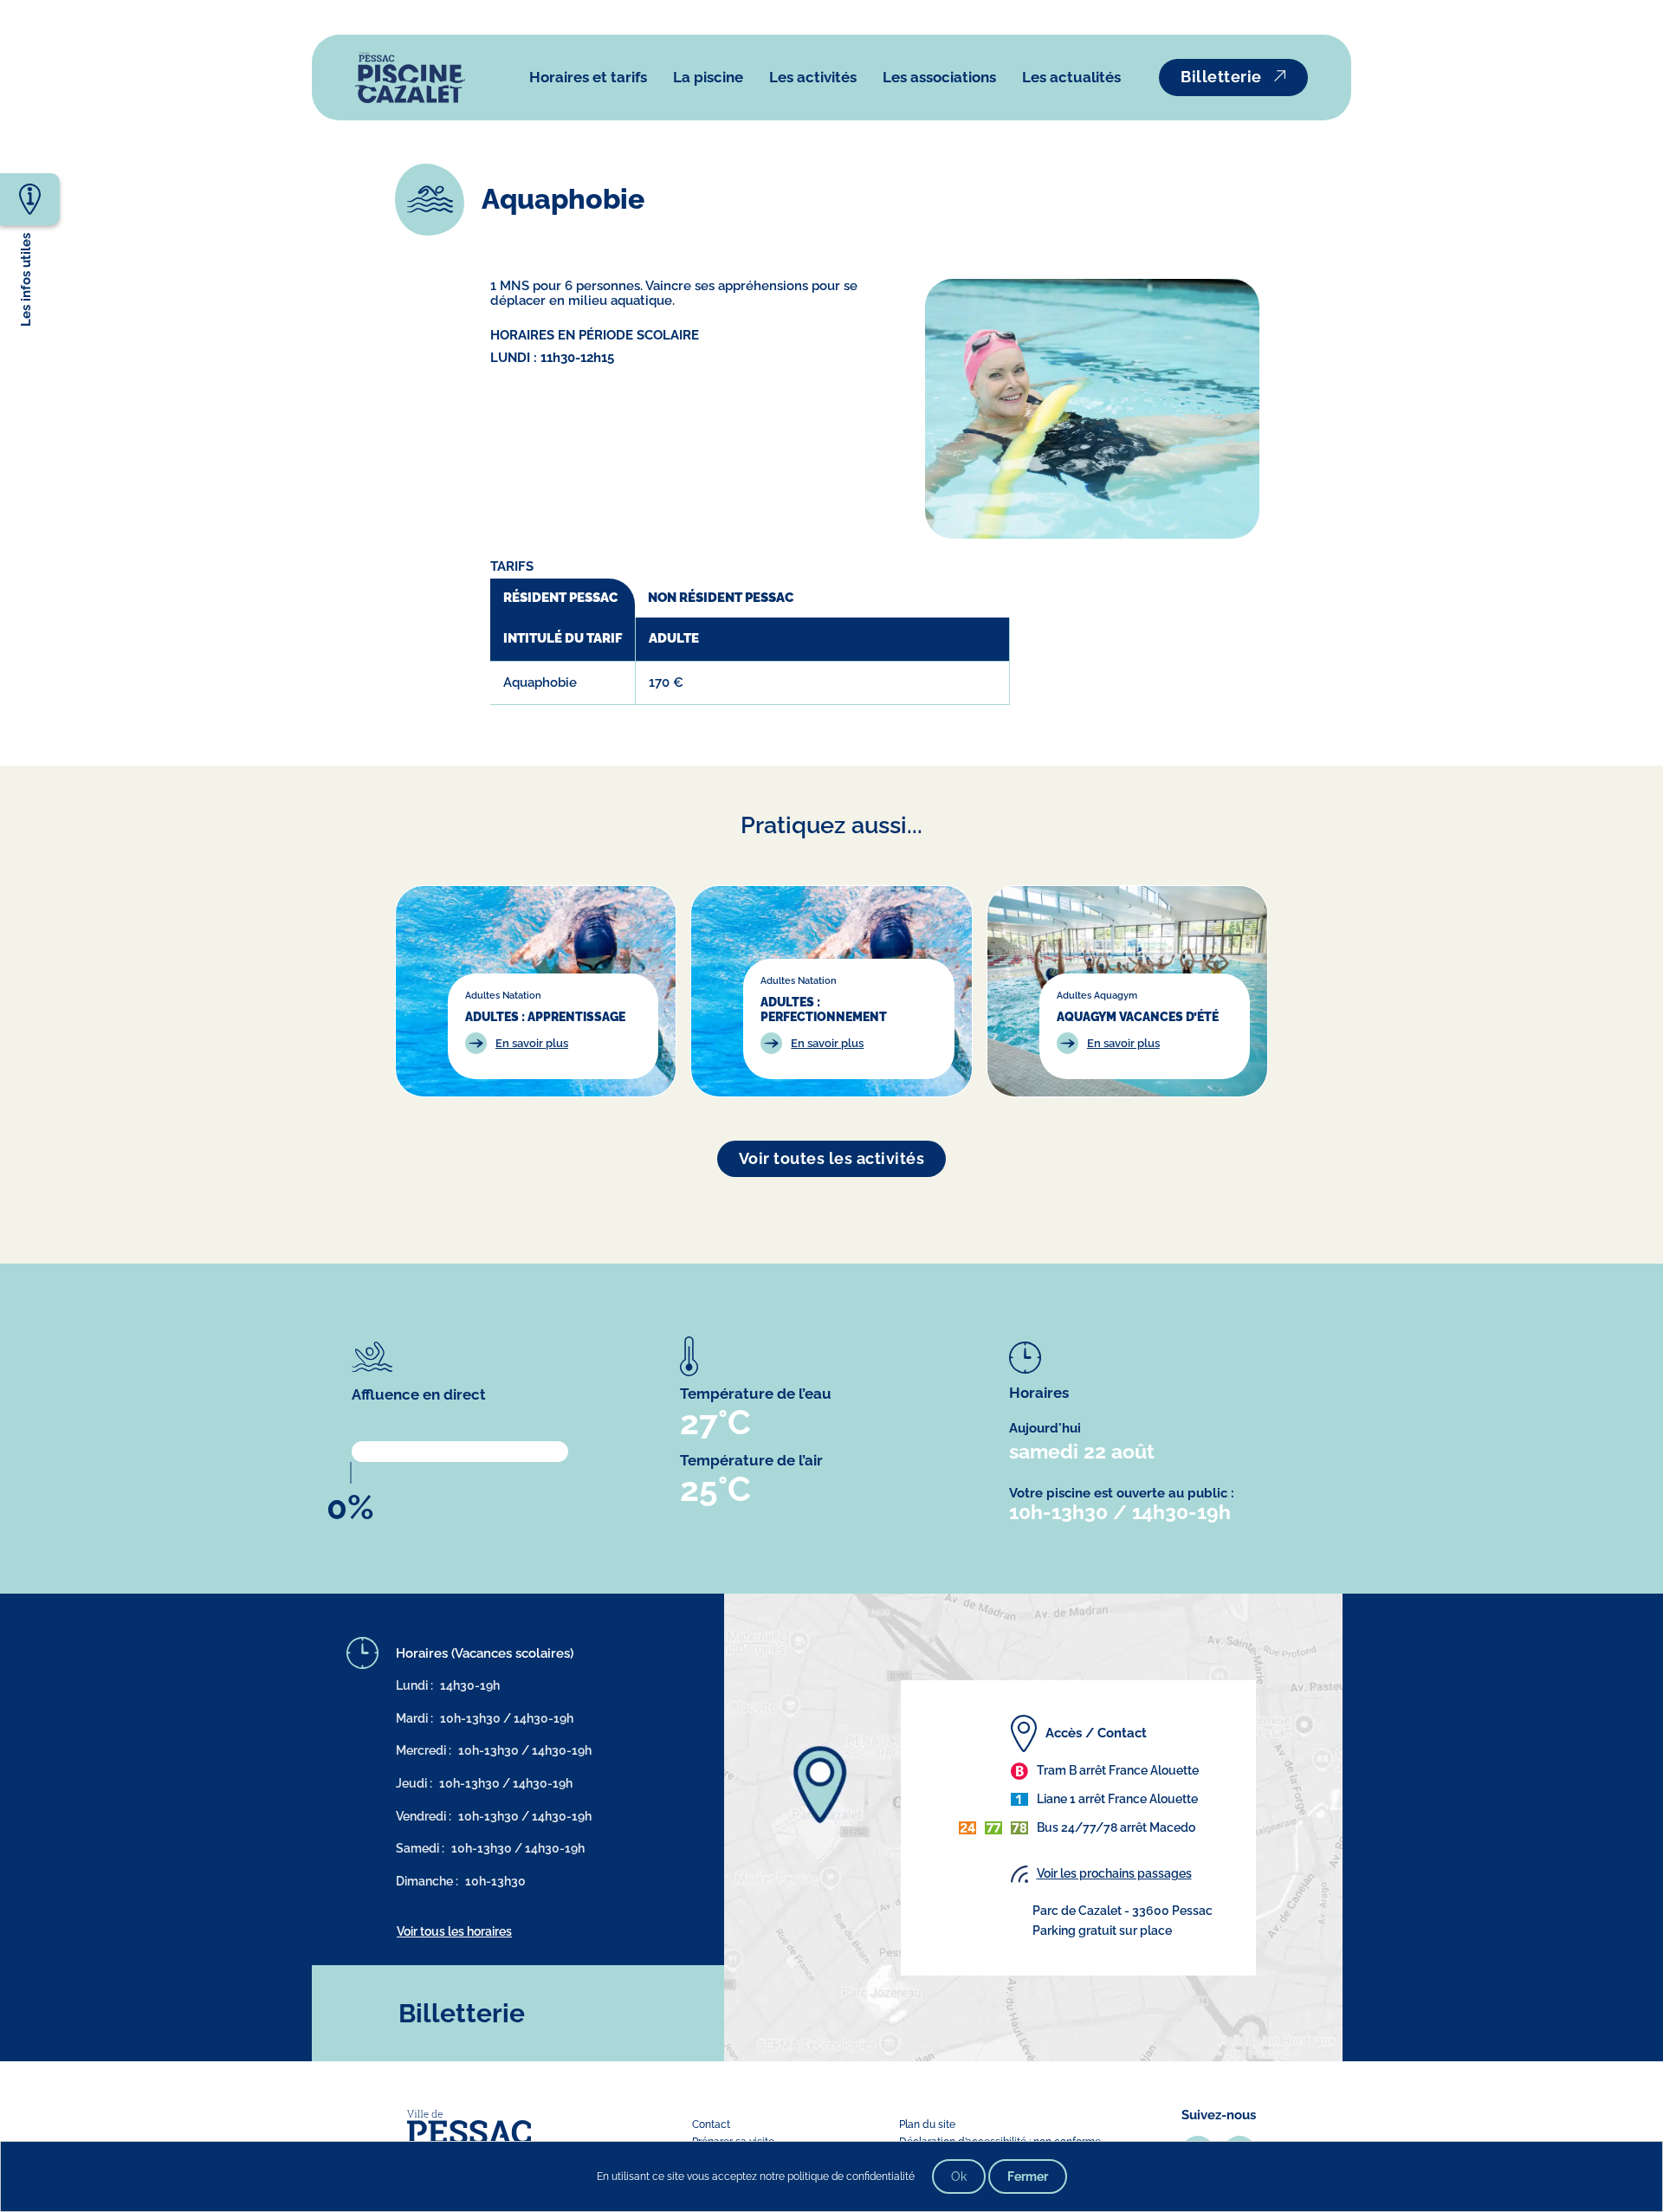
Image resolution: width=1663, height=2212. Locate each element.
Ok (959, 2176)
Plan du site (927, 2125)
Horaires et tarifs (588, 77)
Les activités (813, 77)
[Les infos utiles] (30, 198)
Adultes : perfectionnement (824, 1009)
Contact (711, 2125)
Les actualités (1071, 77)
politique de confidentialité (851, 2176)
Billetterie (1221, 77)
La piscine (708, 77)
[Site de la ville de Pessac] (469, 2127)
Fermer (1028, 2176)
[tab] (563, 598)
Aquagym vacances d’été (1138, 1016)
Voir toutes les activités (832, 1158)
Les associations (939, 77)
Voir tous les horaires (454, 1931)
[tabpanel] (750, 661)
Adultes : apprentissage (545, 1016)
